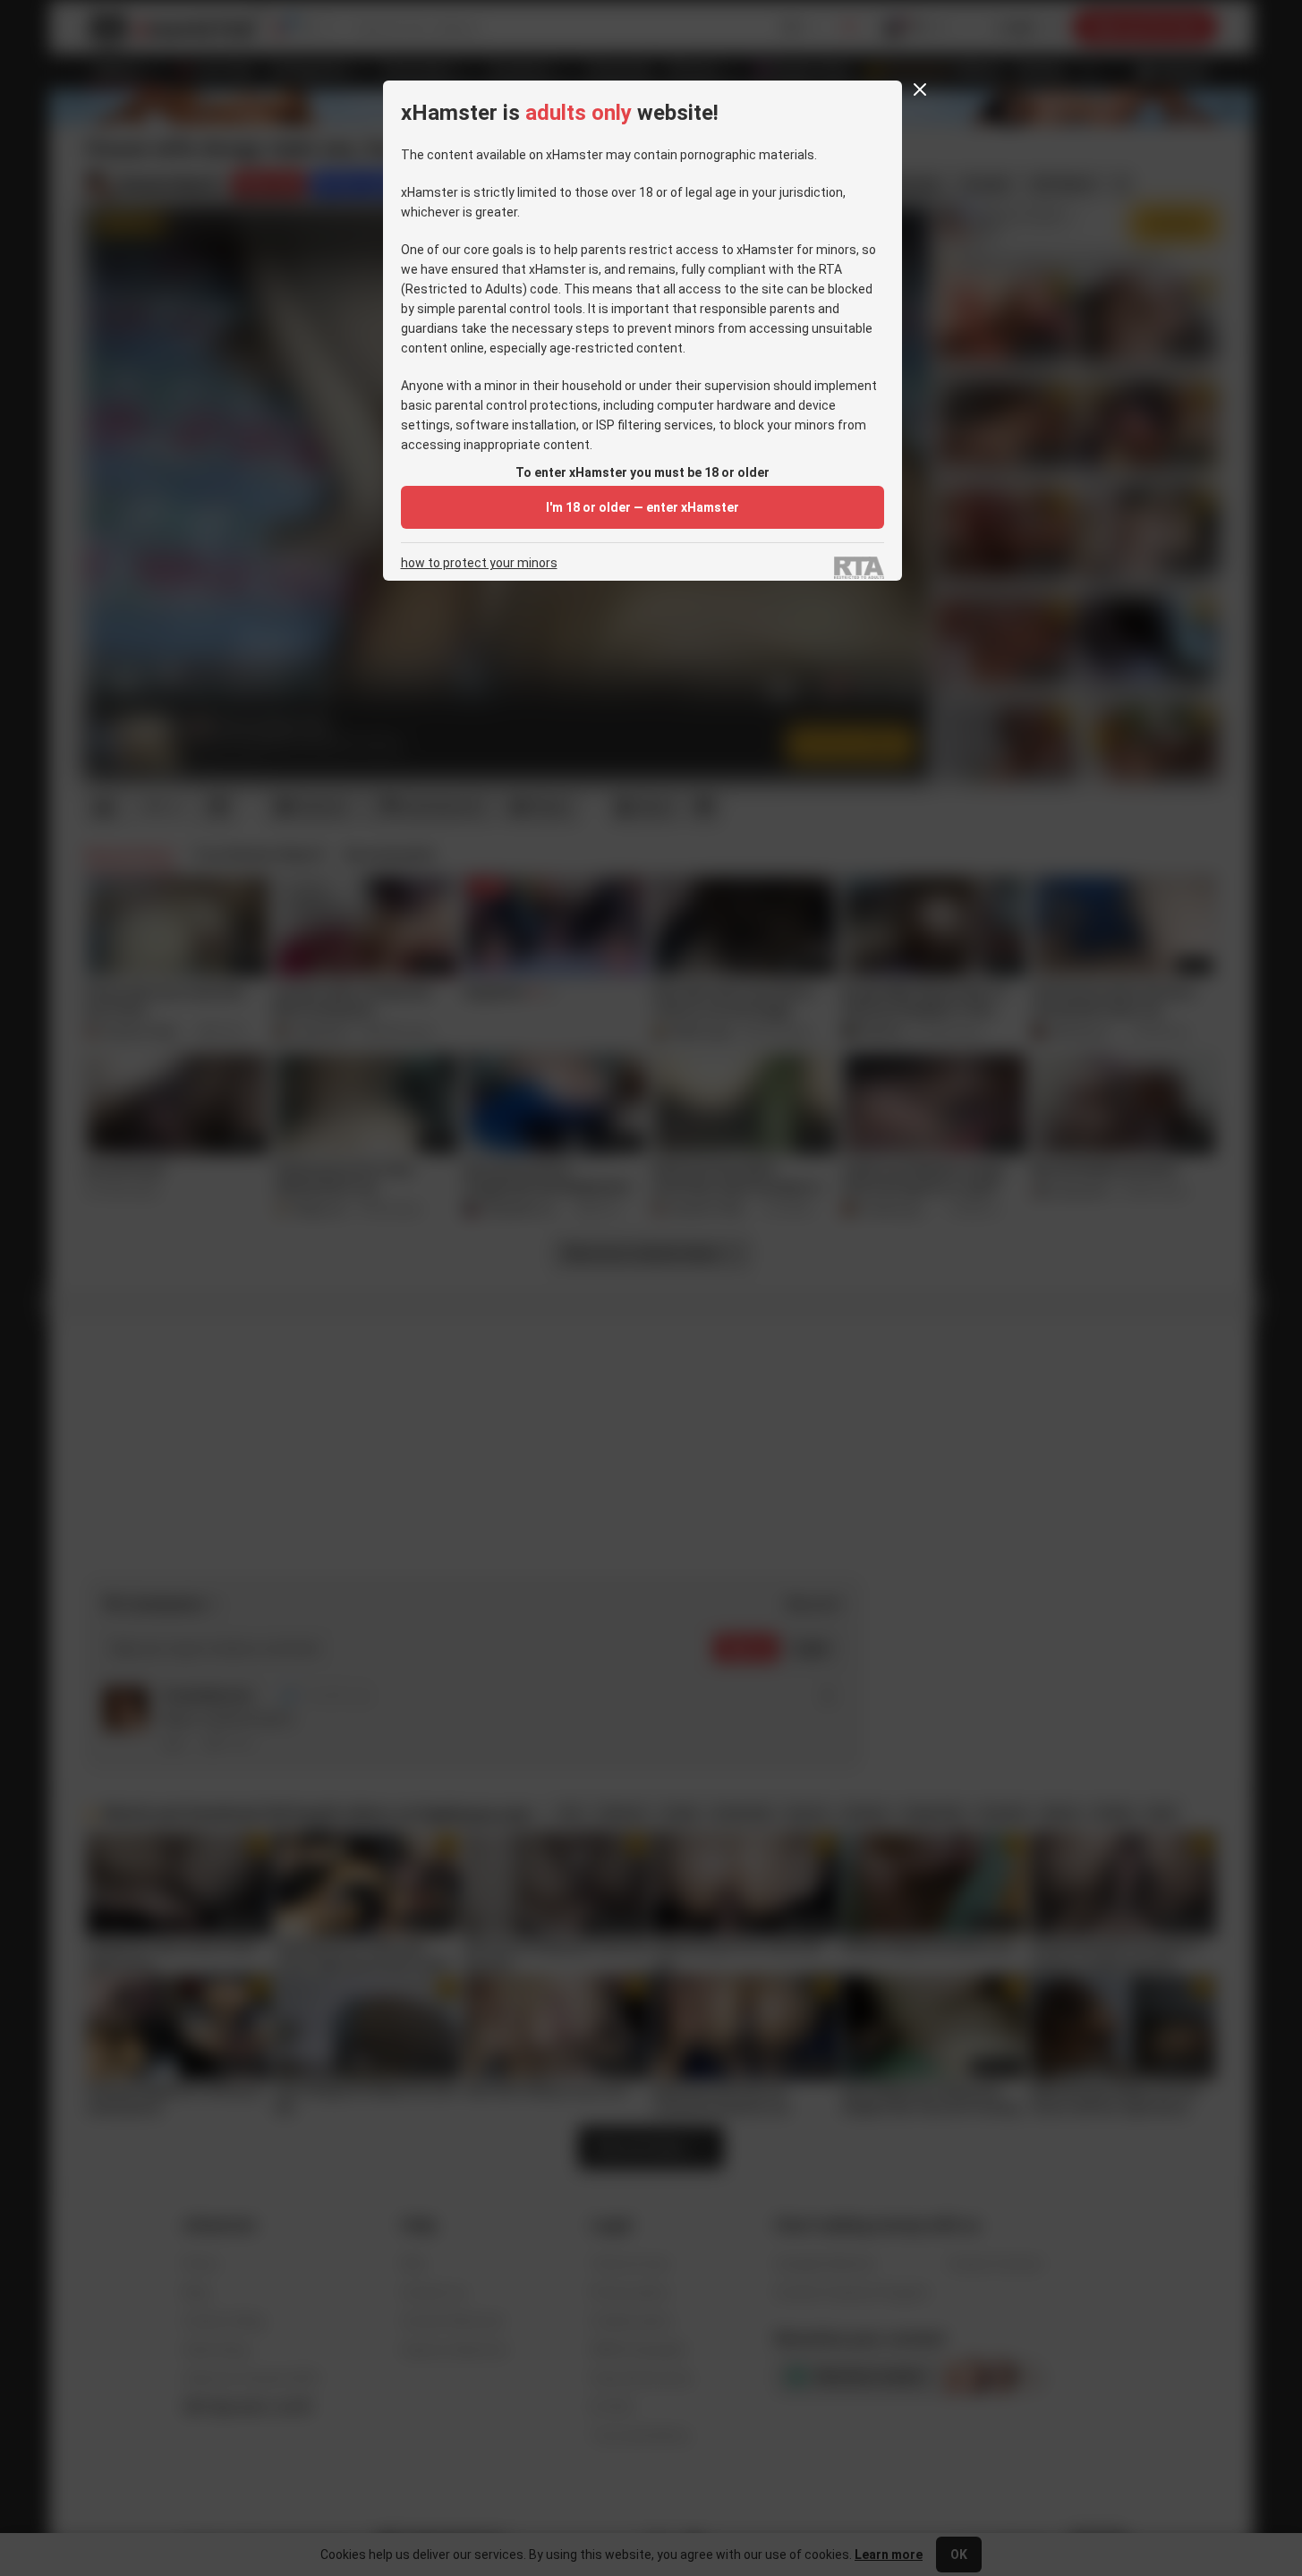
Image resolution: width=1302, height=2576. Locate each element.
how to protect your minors (479, 563)
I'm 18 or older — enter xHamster (642, 507)
